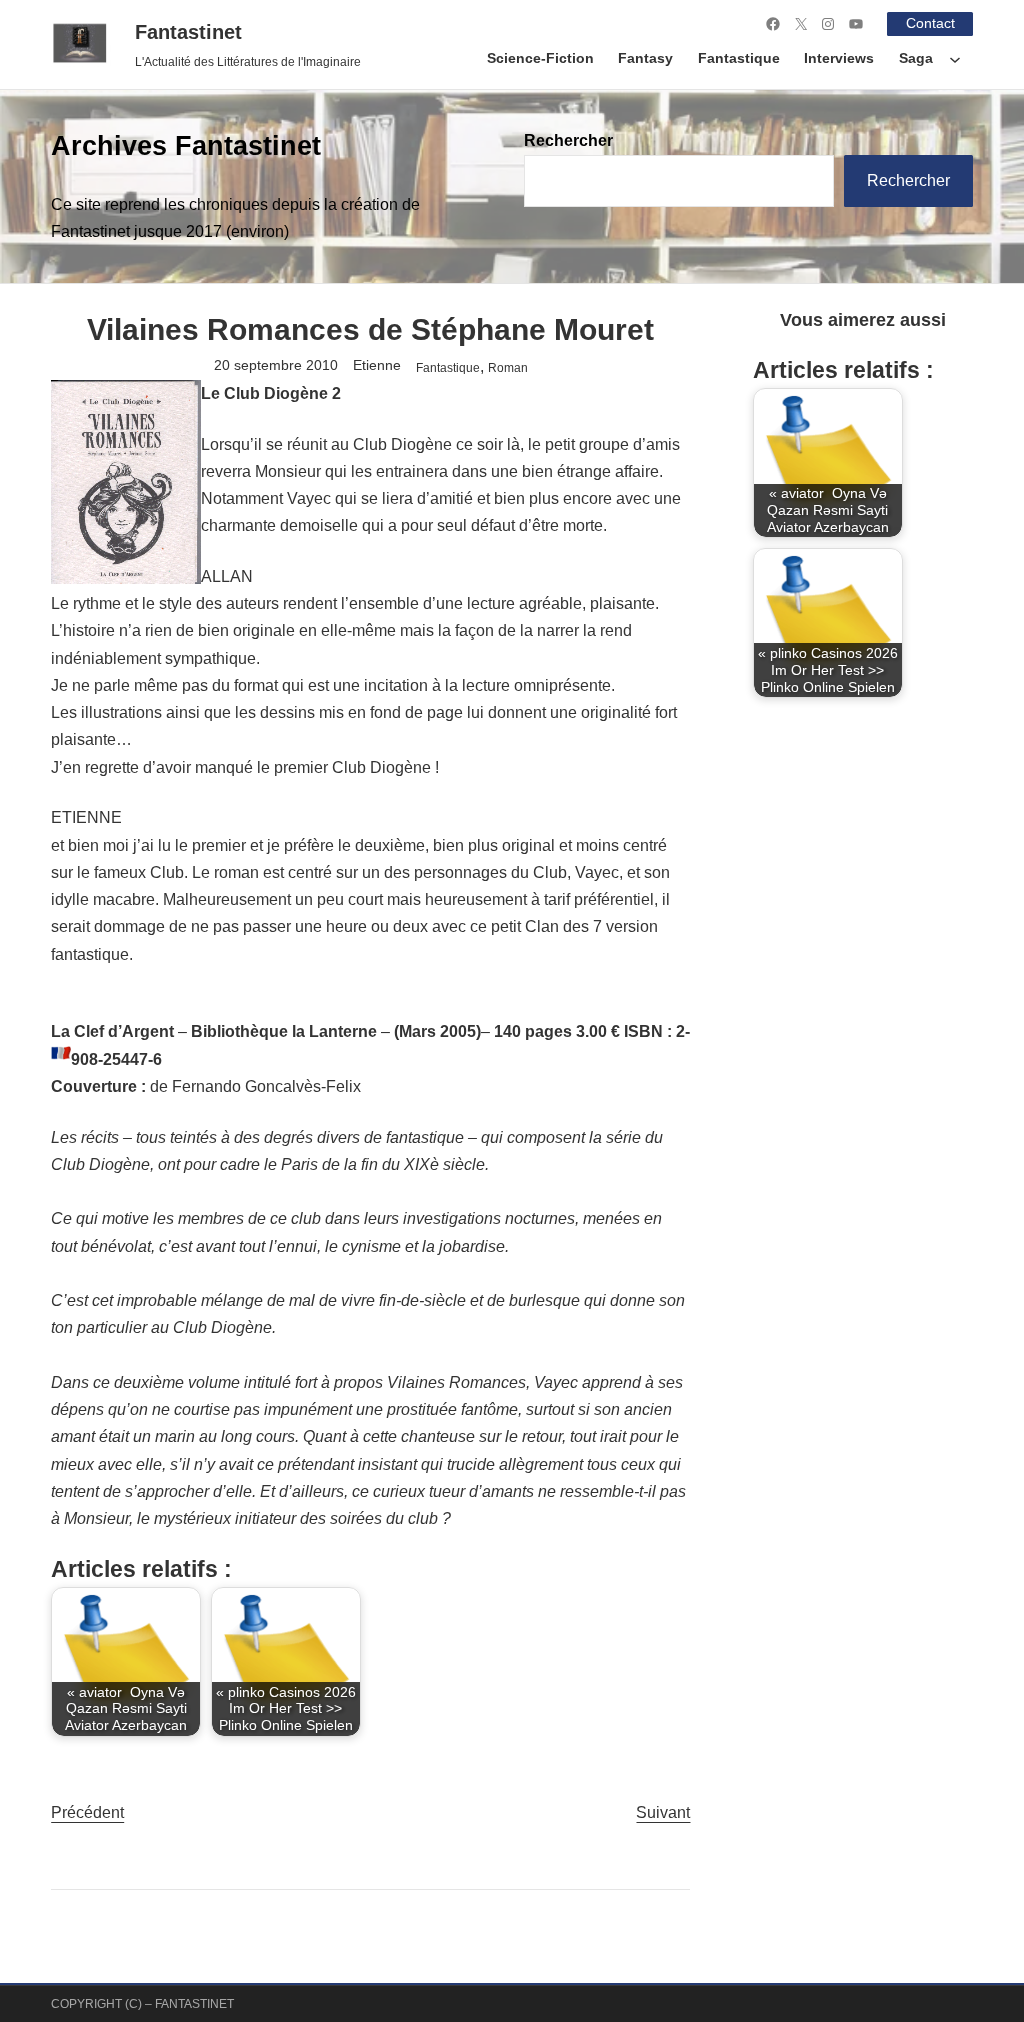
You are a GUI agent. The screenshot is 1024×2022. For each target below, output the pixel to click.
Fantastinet (188, 32)
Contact (930, 23)
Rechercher (568, 140)
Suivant (663, 1812)
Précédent (87, 1812)
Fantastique (448, 367)
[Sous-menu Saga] (955, 59)
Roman (508, 367)
